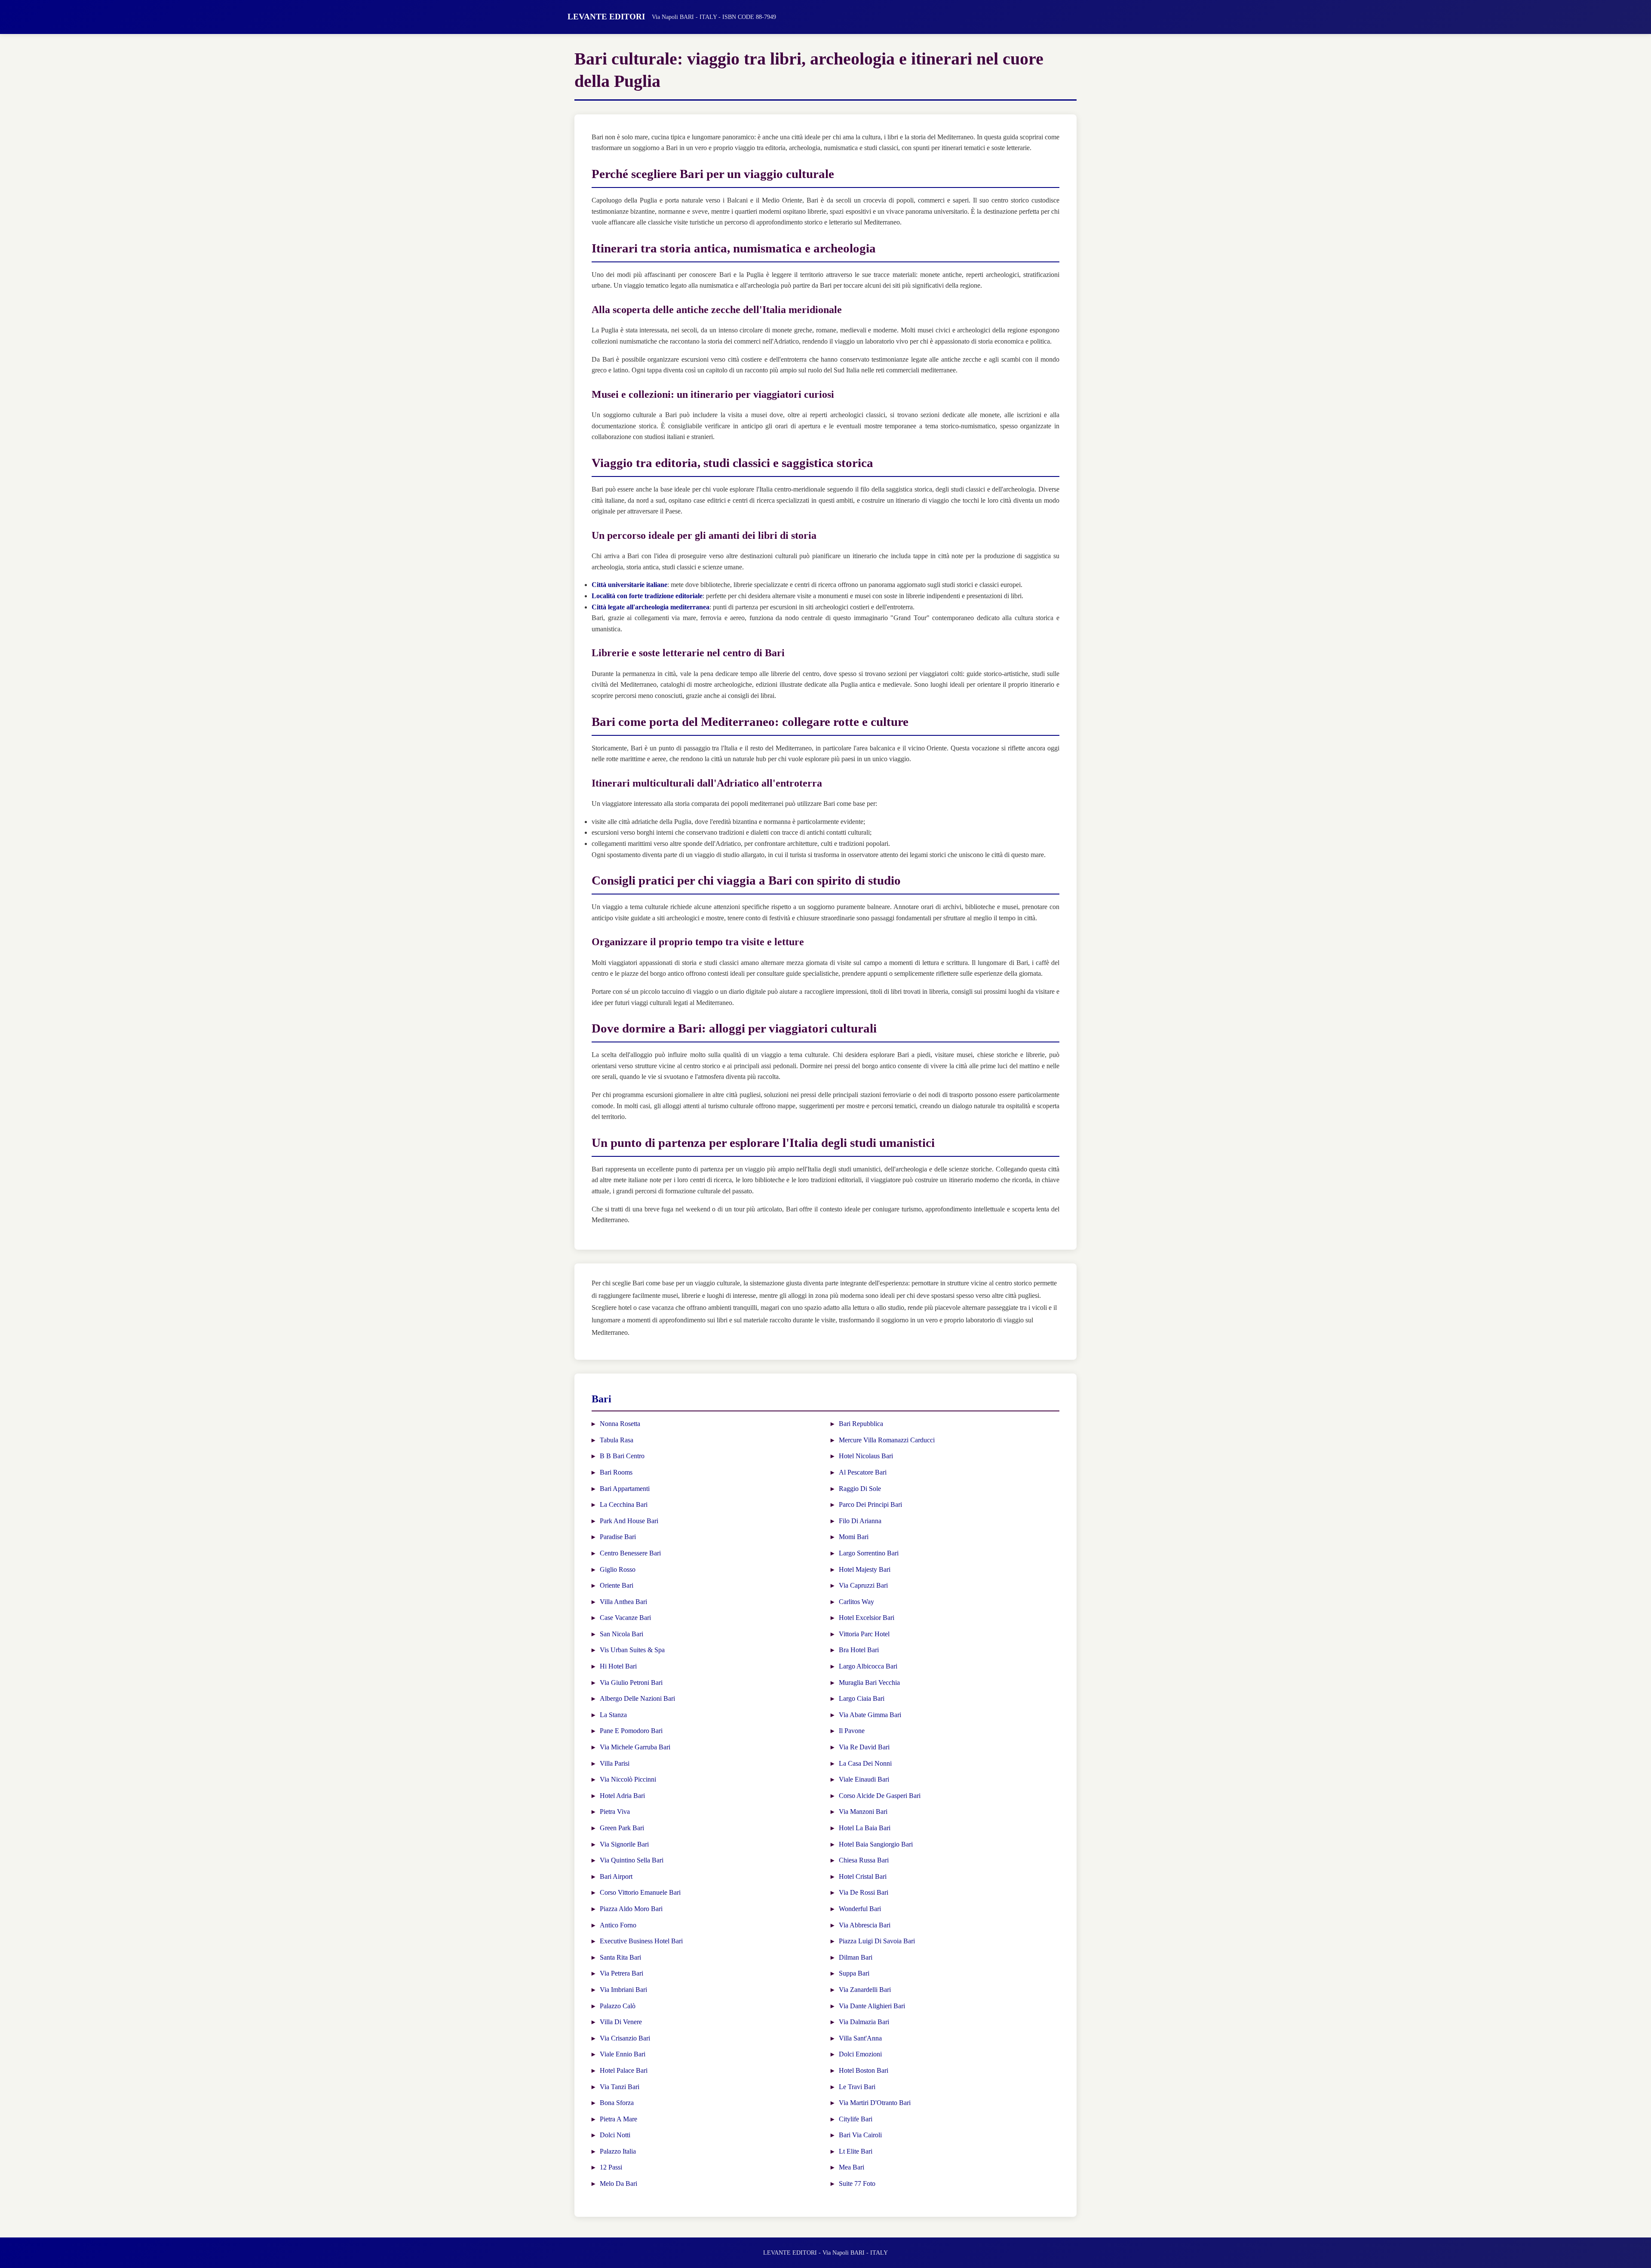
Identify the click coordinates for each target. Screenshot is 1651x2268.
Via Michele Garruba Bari (635, 1747)
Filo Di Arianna (860, 1521)
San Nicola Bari (621, 1634)
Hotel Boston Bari (864, 2070)
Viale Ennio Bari (623, 2054)
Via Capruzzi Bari (863, 1585)
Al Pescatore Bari (863, 1472)
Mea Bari (852, 2167)
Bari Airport (616, 1876)
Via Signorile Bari (624, 1844)
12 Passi (611, 2167)
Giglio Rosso (618, 1569)
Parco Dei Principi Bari (870, 1504)
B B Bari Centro (622, 1456)
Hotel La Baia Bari (865, 1828)
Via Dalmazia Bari (864, 2022)
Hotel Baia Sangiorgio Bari (876, 1844)
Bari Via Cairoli (860, 2135)
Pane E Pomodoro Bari (631, 1731)
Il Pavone (852, 1731)
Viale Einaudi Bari (864, 1779)
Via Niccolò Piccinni (628, 1779)
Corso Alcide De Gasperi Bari (880, 1796)
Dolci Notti (615, 2135)
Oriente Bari (617, 1585)
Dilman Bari (856, 1957)
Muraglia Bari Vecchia (869, 1683)
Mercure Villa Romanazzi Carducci (887, 1440)
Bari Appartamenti (625, 1489)
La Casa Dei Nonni (865, 1763)
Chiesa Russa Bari (864, 1860)
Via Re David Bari (864, 1747)
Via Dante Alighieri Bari (872, 2006)
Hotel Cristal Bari (863, 1876)
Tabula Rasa (617, 1440)
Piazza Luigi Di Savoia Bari (877, 1941)
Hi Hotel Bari (618, 1666)
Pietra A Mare (618, 2119)
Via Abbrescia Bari (865, 1925)
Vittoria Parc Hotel (864, 1634)
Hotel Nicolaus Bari (866, 1456)
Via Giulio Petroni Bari (631, 1683)
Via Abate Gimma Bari (870, 1715)
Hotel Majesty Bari (865, 1569)
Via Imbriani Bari (623, 1990)
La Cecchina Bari (624, 1504)
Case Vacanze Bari (625, 1618)
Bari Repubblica (861, 1424)
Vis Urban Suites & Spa (632, 1650)
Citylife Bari (856, 2119)
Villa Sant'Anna (860, 2038)
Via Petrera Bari (621, 1973)
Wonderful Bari (860, 1909)
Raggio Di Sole (860, 1489)
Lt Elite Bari (856, 2151)
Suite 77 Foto (857, 2183)
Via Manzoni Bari (863, 1812)
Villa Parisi (615, 1763)
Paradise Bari (618, 1537)
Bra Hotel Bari (859, 1650)
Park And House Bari (629, 1521)
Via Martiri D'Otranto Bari (875, 2103)
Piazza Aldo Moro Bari (631, 1909)
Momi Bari (854, 1537)
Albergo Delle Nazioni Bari (637, 1698)
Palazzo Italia (618, 2151)
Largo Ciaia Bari (862, 1698)
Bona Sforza (617, 2103)
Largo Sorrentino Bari (869, 1553)
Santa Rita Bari (620, 1957)
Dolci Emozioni (860, 2054)
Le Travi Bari (857, 2087)
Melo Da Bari (618, 2183)
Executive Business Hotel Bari (641, 1941)
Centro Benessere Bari (630, 1553)
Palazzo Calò (618, 2006)
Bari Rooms (616, 1472)
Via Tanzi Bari (620, 2087)
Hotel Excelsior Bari (867, 1618)
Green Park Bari (622, 1828)
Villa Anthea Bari (623, 1602)
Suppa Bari (854, 1973)
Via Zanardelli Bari (865, 1990)
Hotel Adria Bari (622, 1796)
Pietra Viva (615, 1812)
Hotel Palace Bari (624, 2070)
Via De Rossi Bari (864, 1892)
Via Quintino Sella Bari (632, 1860)
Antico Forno (618, 1925)
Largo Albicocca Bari (868, 1666)
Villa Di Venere (621, 2022)
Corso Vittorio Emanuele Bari (640, 1892)
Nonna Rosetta (620, 1424)
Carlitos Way (856, 1602)
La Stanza (613, 1715)
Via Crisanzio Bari (625, 2038)
